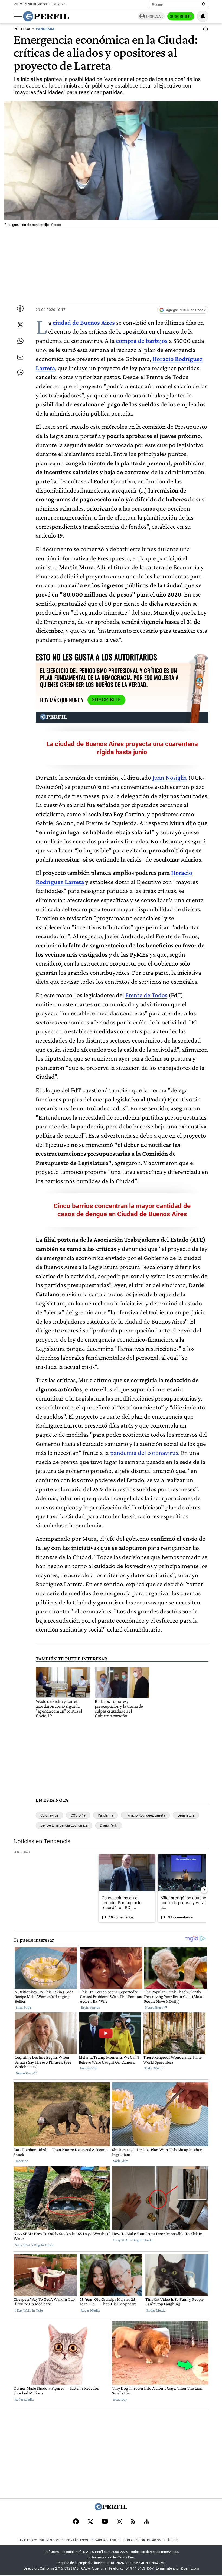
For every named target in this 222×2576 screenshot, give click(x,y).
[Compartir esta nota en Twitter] (20, 325)
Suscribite (181, 16)
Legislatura (186, 1815)
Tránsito (171, 2540)
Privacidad (99, 2540)
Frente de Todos (146, 995)
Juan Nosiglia (170, 777)
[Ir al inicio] (46, 16)
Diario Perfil (109, 1825)
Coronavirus (49, 1815)
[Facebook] (76, 2522)
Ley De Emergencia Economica (64, 1825)
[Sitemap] (147, 2522)
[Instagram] (119, 2522)
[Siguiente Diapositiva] (204, 1890)
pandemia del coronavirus (144, 1453)
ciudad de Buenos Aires (84, 322)
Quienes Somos (52, 2540)
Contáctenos (77, 2540)
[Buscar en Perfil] (204, 5)
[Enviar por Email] (20, 357)
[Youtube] (105, 2522)
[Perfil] (111, 2509)
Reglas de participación (142, 2540)
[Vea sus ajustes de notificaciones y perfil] (203, 16)
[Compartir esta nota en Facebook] (20, 309)
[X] (90, 2522)
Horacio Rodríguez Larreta (145, 1815)
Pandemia (105, 1815)
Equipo (115, 2540)
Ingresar (154, 16)
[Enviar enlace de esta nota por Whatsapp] (20, 341)
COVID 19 (78, 1815)
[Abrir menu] (18, 16)
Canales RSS (27, 2540)
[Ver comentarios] (204, 30)
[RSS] (133, 2522)
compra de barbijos (142, 341)
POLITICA (22, 29)
